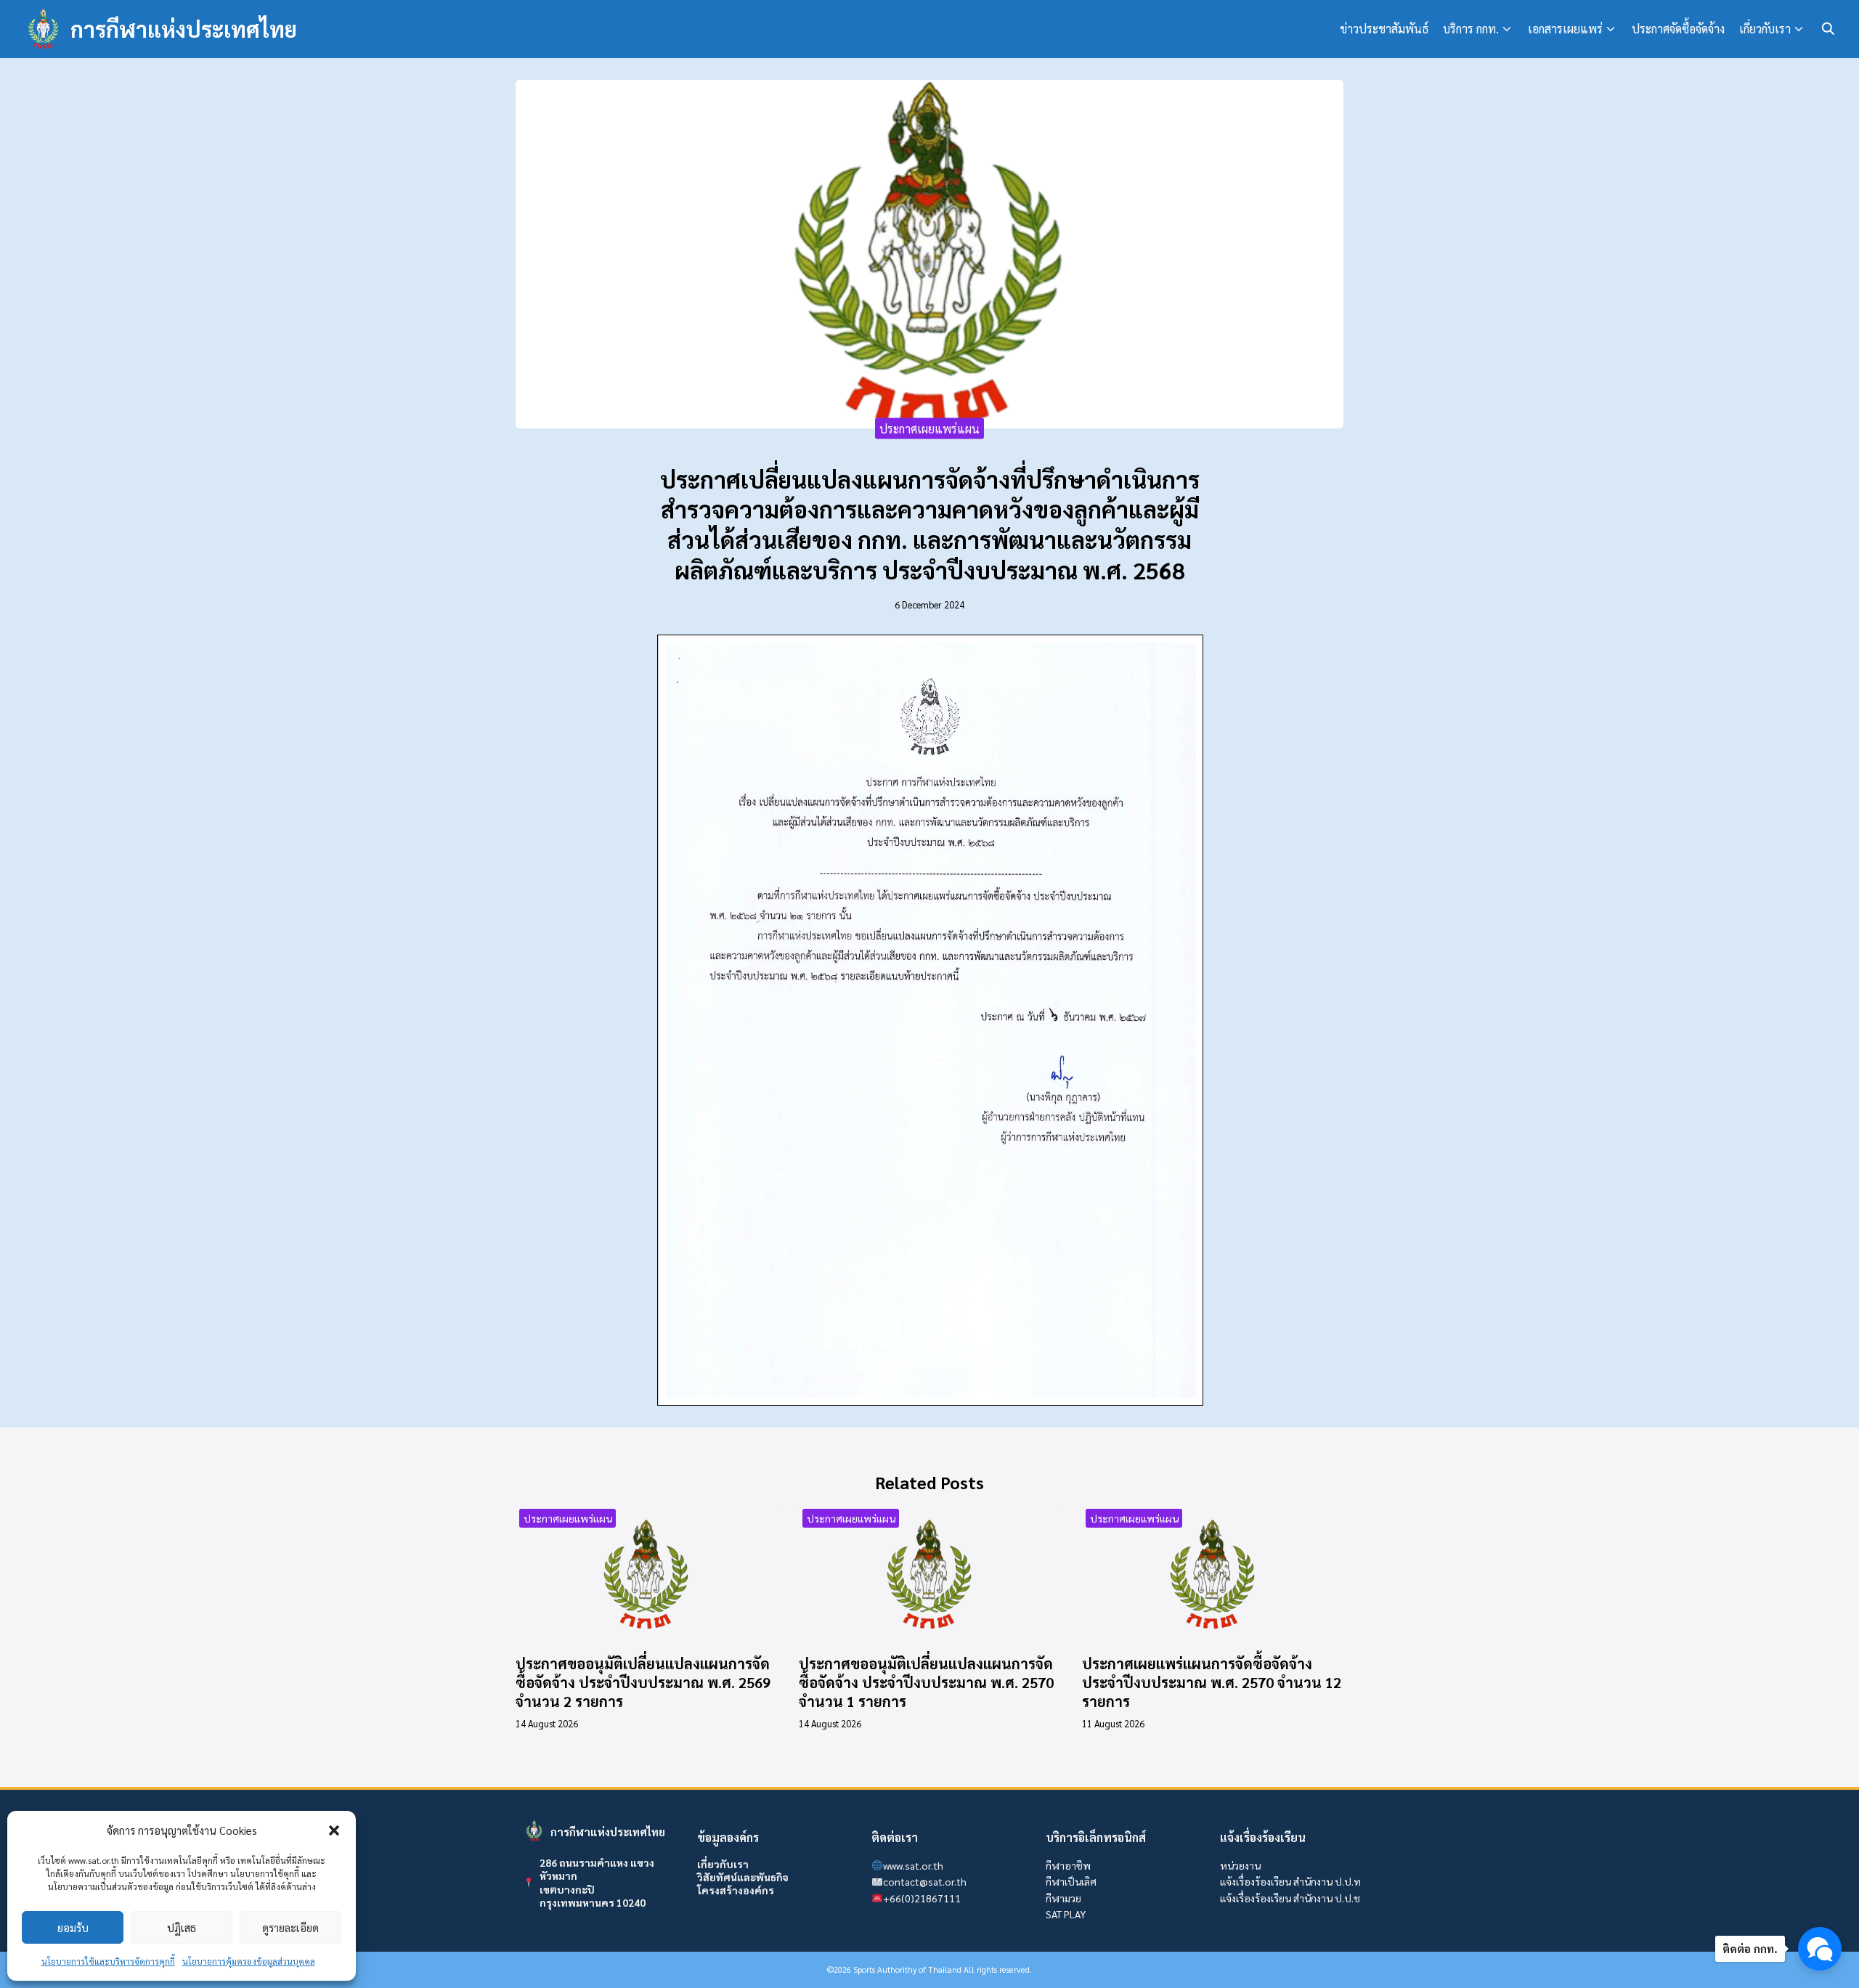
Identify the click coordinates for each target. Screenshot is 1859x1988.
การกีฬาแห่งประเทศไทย (184, 29)
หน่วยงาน (1240, 1865)
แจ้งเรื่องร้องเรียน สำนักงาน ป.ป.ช (1290, 1898)
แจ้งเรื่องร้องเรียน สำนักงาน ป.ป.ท (1290, 1881)
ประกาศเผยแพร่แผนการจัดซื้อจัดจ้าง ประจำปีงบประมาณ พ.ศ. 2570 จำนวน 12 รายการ (1212, 1682)
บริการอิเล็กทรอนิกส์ (1096, 1837)
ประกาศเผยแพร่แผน (929, 428)
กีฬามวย (1063, 1898)
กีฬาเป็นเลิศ (1071, 1881)
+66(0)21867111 (922, 1898)
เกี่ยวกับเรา (1765, 29)
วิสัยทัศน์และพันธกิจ (743, 1877)
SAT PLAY (1066, 1914)
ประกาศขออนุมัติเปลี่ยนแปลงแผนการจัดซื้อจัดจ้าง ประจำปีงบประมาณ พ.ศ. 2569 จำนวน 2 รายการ (643, 1682)
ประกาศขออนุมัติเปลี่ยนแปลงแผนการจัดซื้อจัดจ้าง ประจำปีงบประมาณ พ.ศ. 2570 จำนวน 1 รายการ (926, 1682)
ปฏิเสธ (182, 1927)
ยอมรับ (73, 1927)
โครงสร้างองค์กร (736, 1890)
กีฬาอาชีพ (1068, 1865)
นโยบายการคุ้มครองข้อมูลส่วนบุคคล (249, 1961)
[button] (334, 1830)
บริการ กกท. (1471, 29)
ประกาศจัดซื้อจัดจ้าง (1678, 29)
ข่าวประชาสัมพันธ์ (1384, 29)
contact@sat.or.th (925, 1881)
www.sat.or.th (913, 1865)
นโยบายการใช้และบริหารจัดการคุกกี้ (108, 1961)
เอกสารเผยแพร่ (1565, 29)
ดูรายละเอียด (290, 1927)
